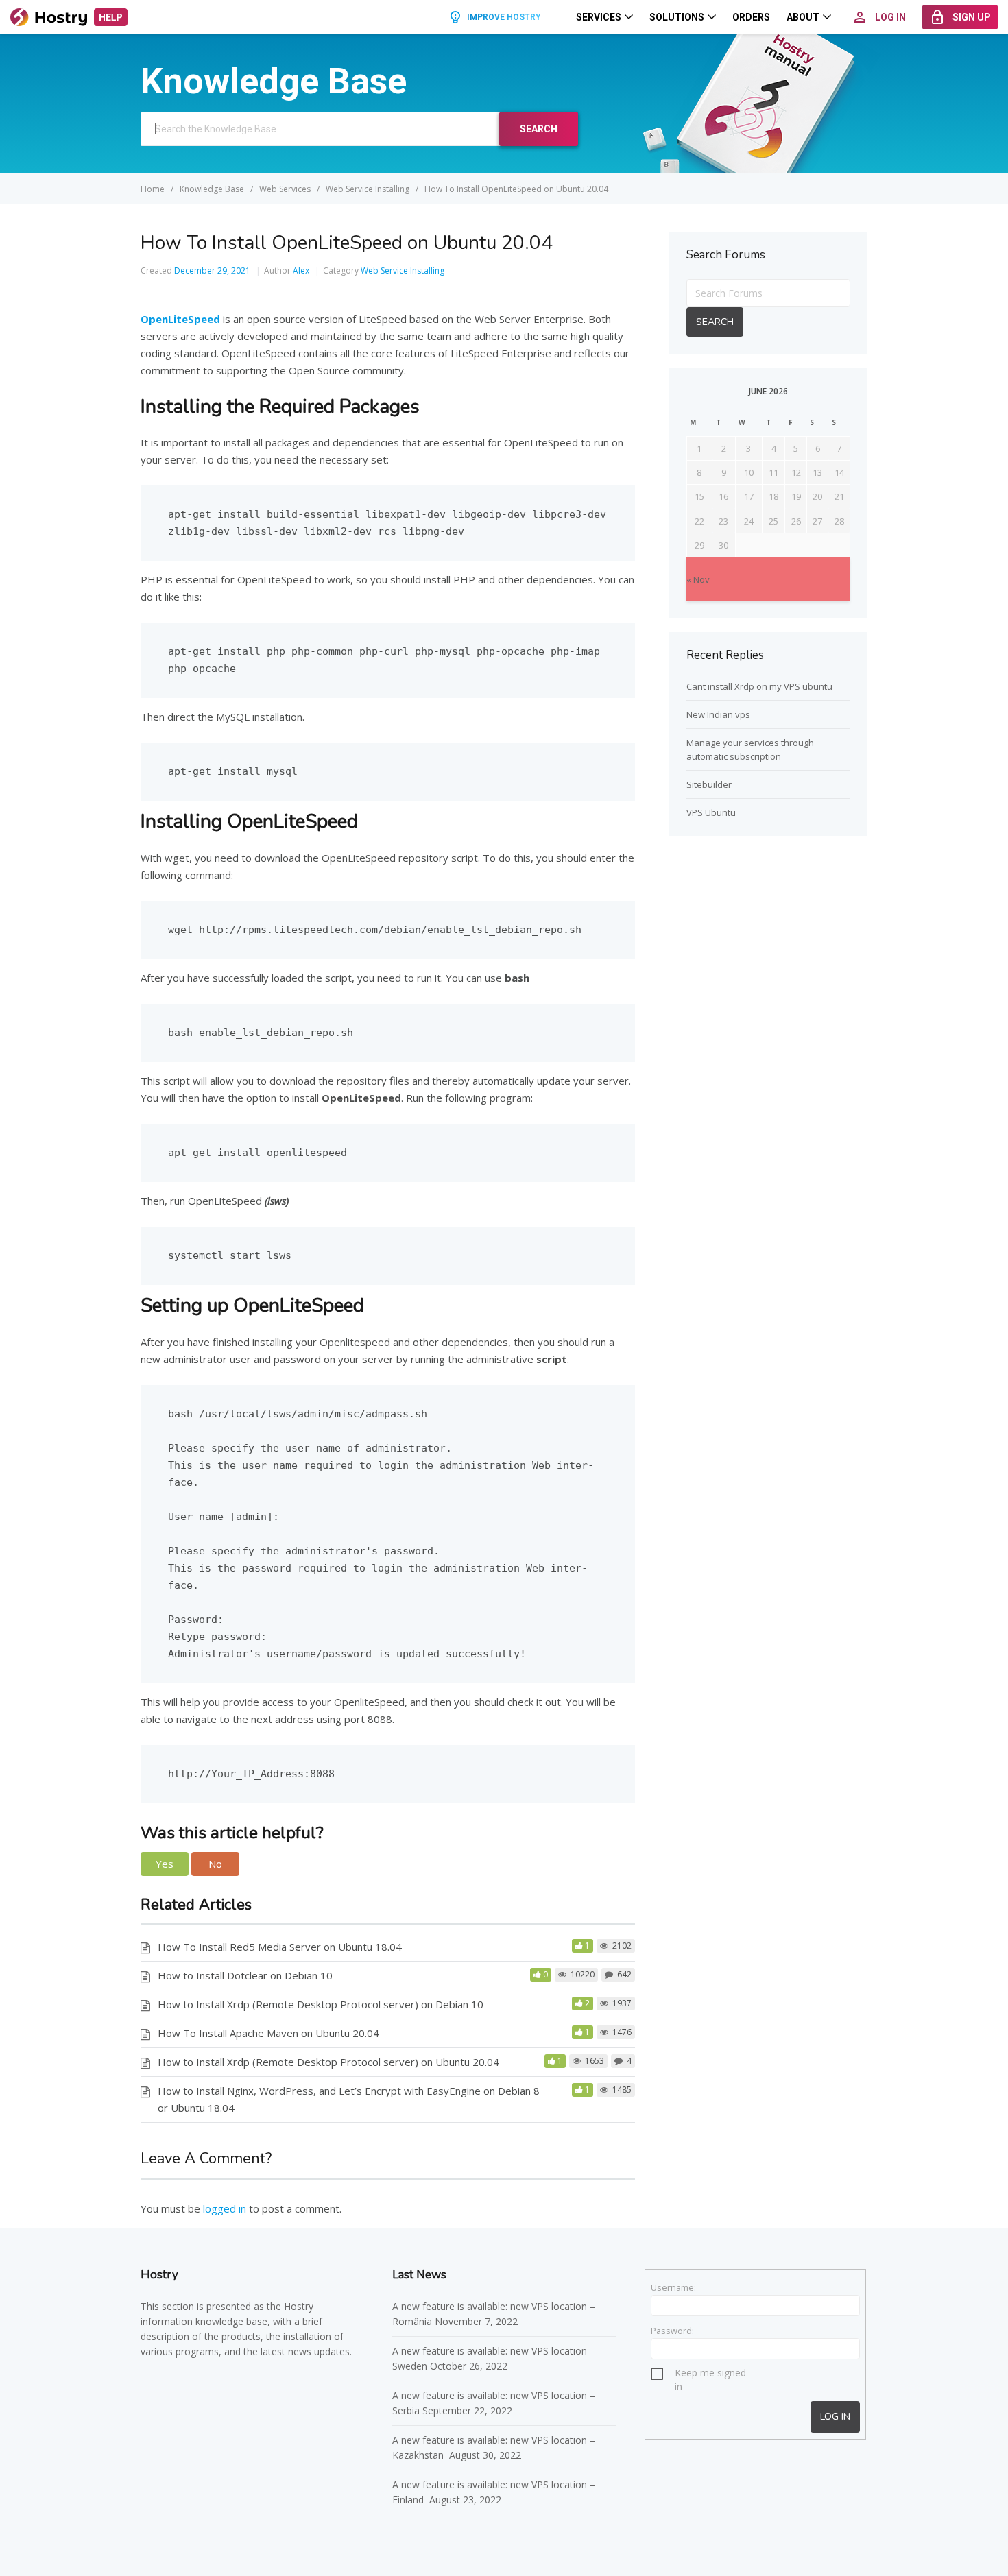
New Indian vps (718, 714)
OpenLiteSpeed (180, 319)
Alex (301, 270)
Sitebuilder (709, 784)
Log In (835, 2417)
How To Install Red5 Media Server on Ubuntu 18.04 (280, 1947)
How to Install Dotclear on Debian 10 (245, 1975)
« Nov (698, 579)
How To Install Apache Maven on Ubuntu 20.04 (268, 2033)
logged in (225, 2208)
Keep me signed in (710, 2375)
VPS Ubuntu (711, 812)
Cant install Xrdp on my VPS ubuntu (759, 686)
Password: (672, 2331)
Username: (673, 2287)
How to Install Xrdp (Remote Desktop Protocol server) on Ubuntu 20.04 (328, 2062)
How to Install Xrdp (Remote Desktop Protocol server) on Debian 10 (321, 2004)
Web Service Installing (403, 270)
